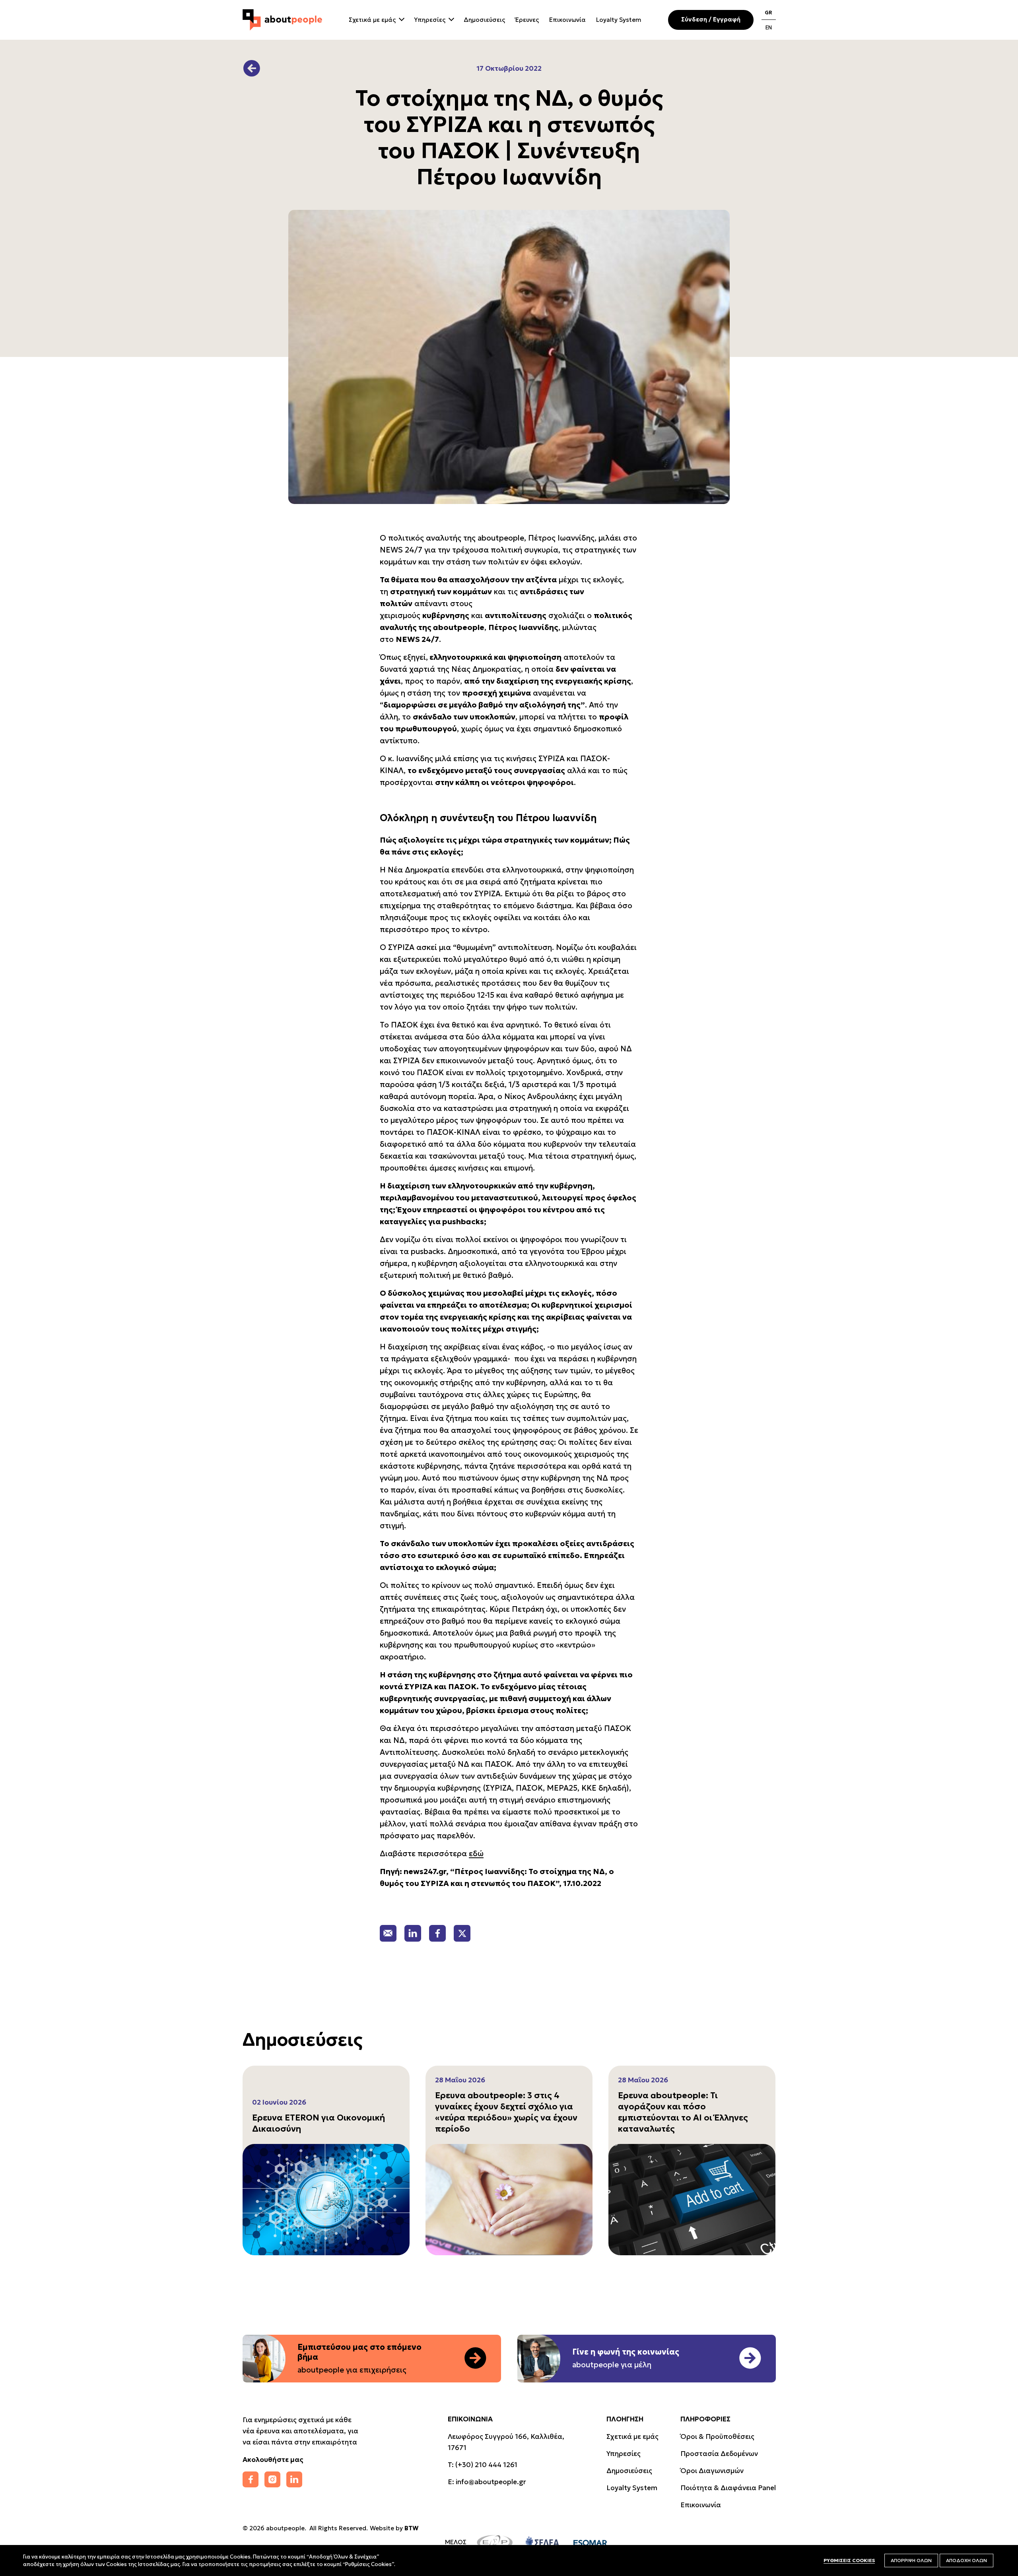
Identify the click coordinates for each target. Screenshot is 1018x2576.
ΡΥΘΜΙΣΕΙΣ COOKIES (849, 2560)
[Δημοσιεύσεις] (251, 68)
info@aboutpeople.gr (491, 2482)
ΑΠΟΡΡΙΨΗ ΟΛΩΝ (911, 2560)
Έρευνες (527, 20)
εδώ (476, 1853)
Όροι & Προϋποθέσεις (717, 2436)
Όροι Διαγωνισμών (712, 2471)
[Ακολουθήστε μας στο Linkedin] (294, 2479)
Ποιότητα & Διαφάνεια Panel (728, 2488)
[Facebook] (437, 1933)
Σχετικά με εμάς (372, 20)
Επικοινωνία (567, 20)
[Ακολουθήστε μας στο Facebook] (251, 2479)
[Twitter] (462, 1933)
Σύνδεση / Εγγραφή (711, 19)
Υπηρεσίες (430, 20)
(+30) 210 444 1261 (486, 2465)
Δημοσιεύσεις (484, 20)
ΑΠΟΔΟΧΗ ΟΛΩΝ (967, 2560)
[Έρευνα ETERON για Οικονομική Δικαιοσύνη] (326, 2200)
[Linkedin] (413, 1933)
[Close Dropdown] (401, 18)
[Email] (388, 1933)
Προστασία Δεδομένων (719, 2454)
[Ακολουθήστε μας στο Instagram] (272, 2479)
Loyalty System (619, 20)
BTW (412, 2528)
